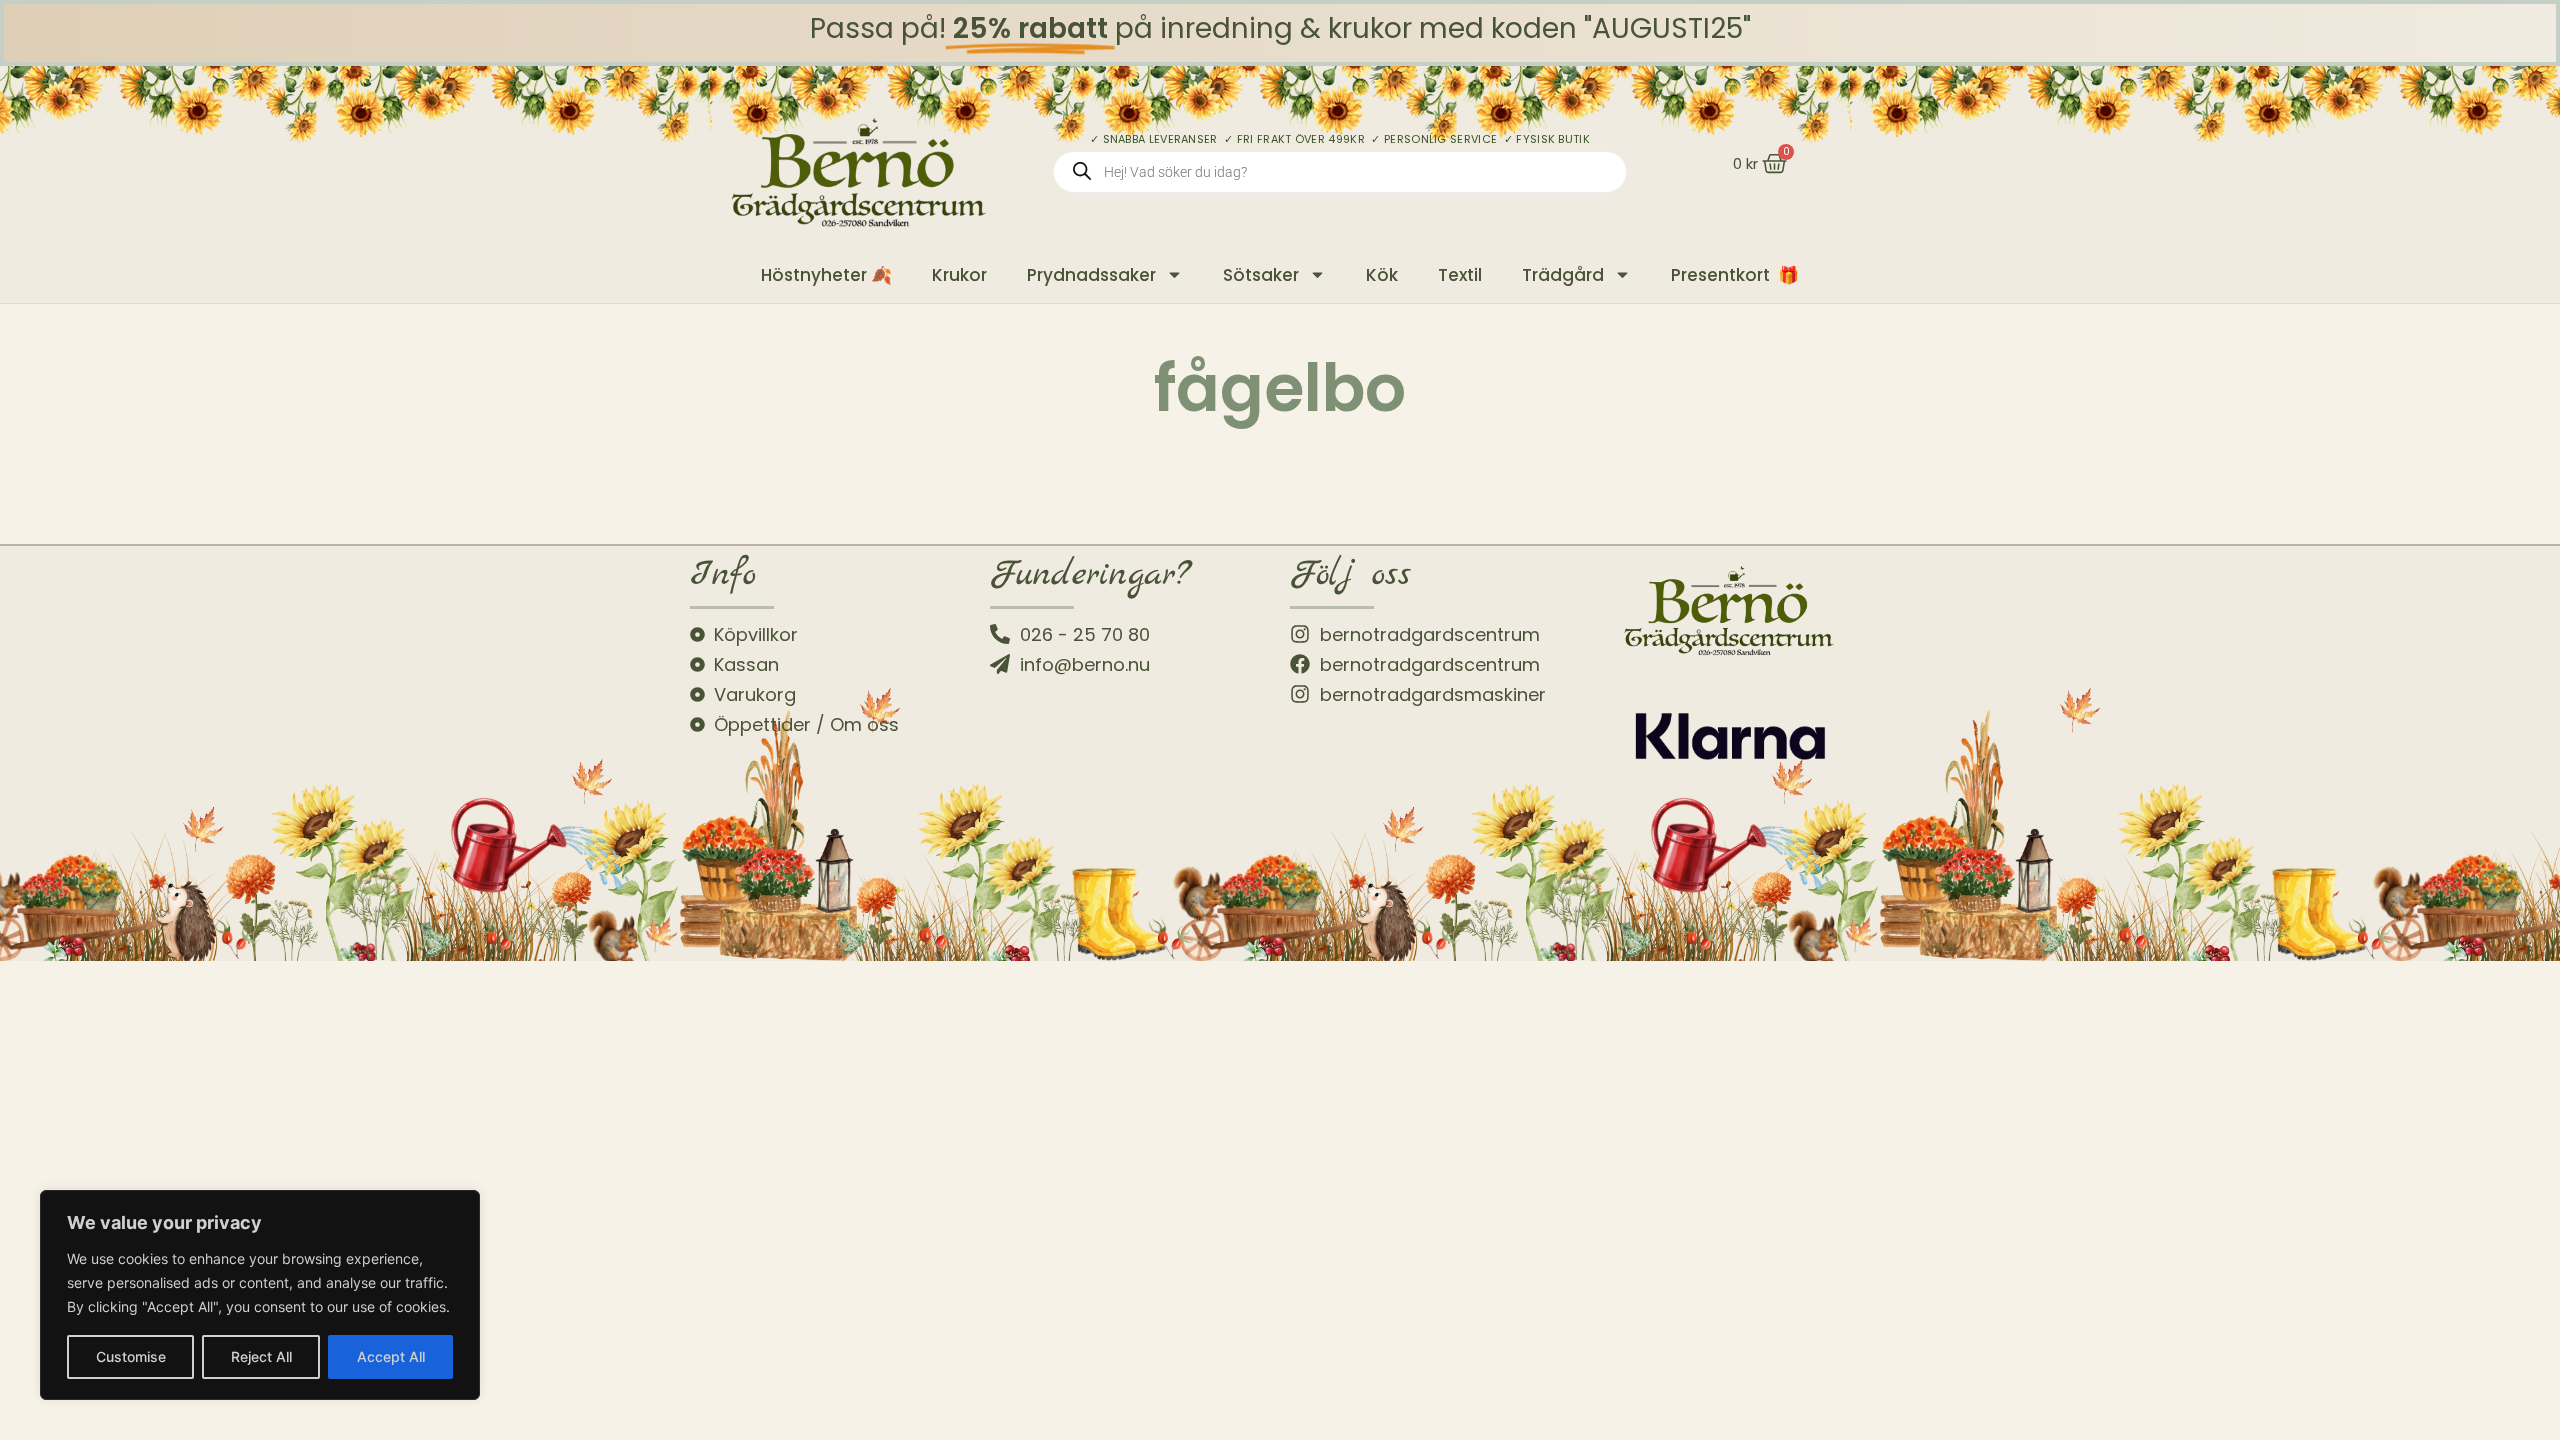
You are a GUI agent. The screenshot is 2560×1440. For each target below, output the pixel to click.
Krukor (959, 275)
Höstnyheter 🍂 (826, 275)
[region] (260, 1295)
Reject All (261, 1356)
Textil (1460, 275)
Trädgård (1563, 275)
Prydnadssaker (1091, 275)
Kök (1382, 275)
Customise (131, 1356)
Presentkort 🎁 (1735, 275)
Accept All (391, 1356)
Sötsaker (1261, 275)
